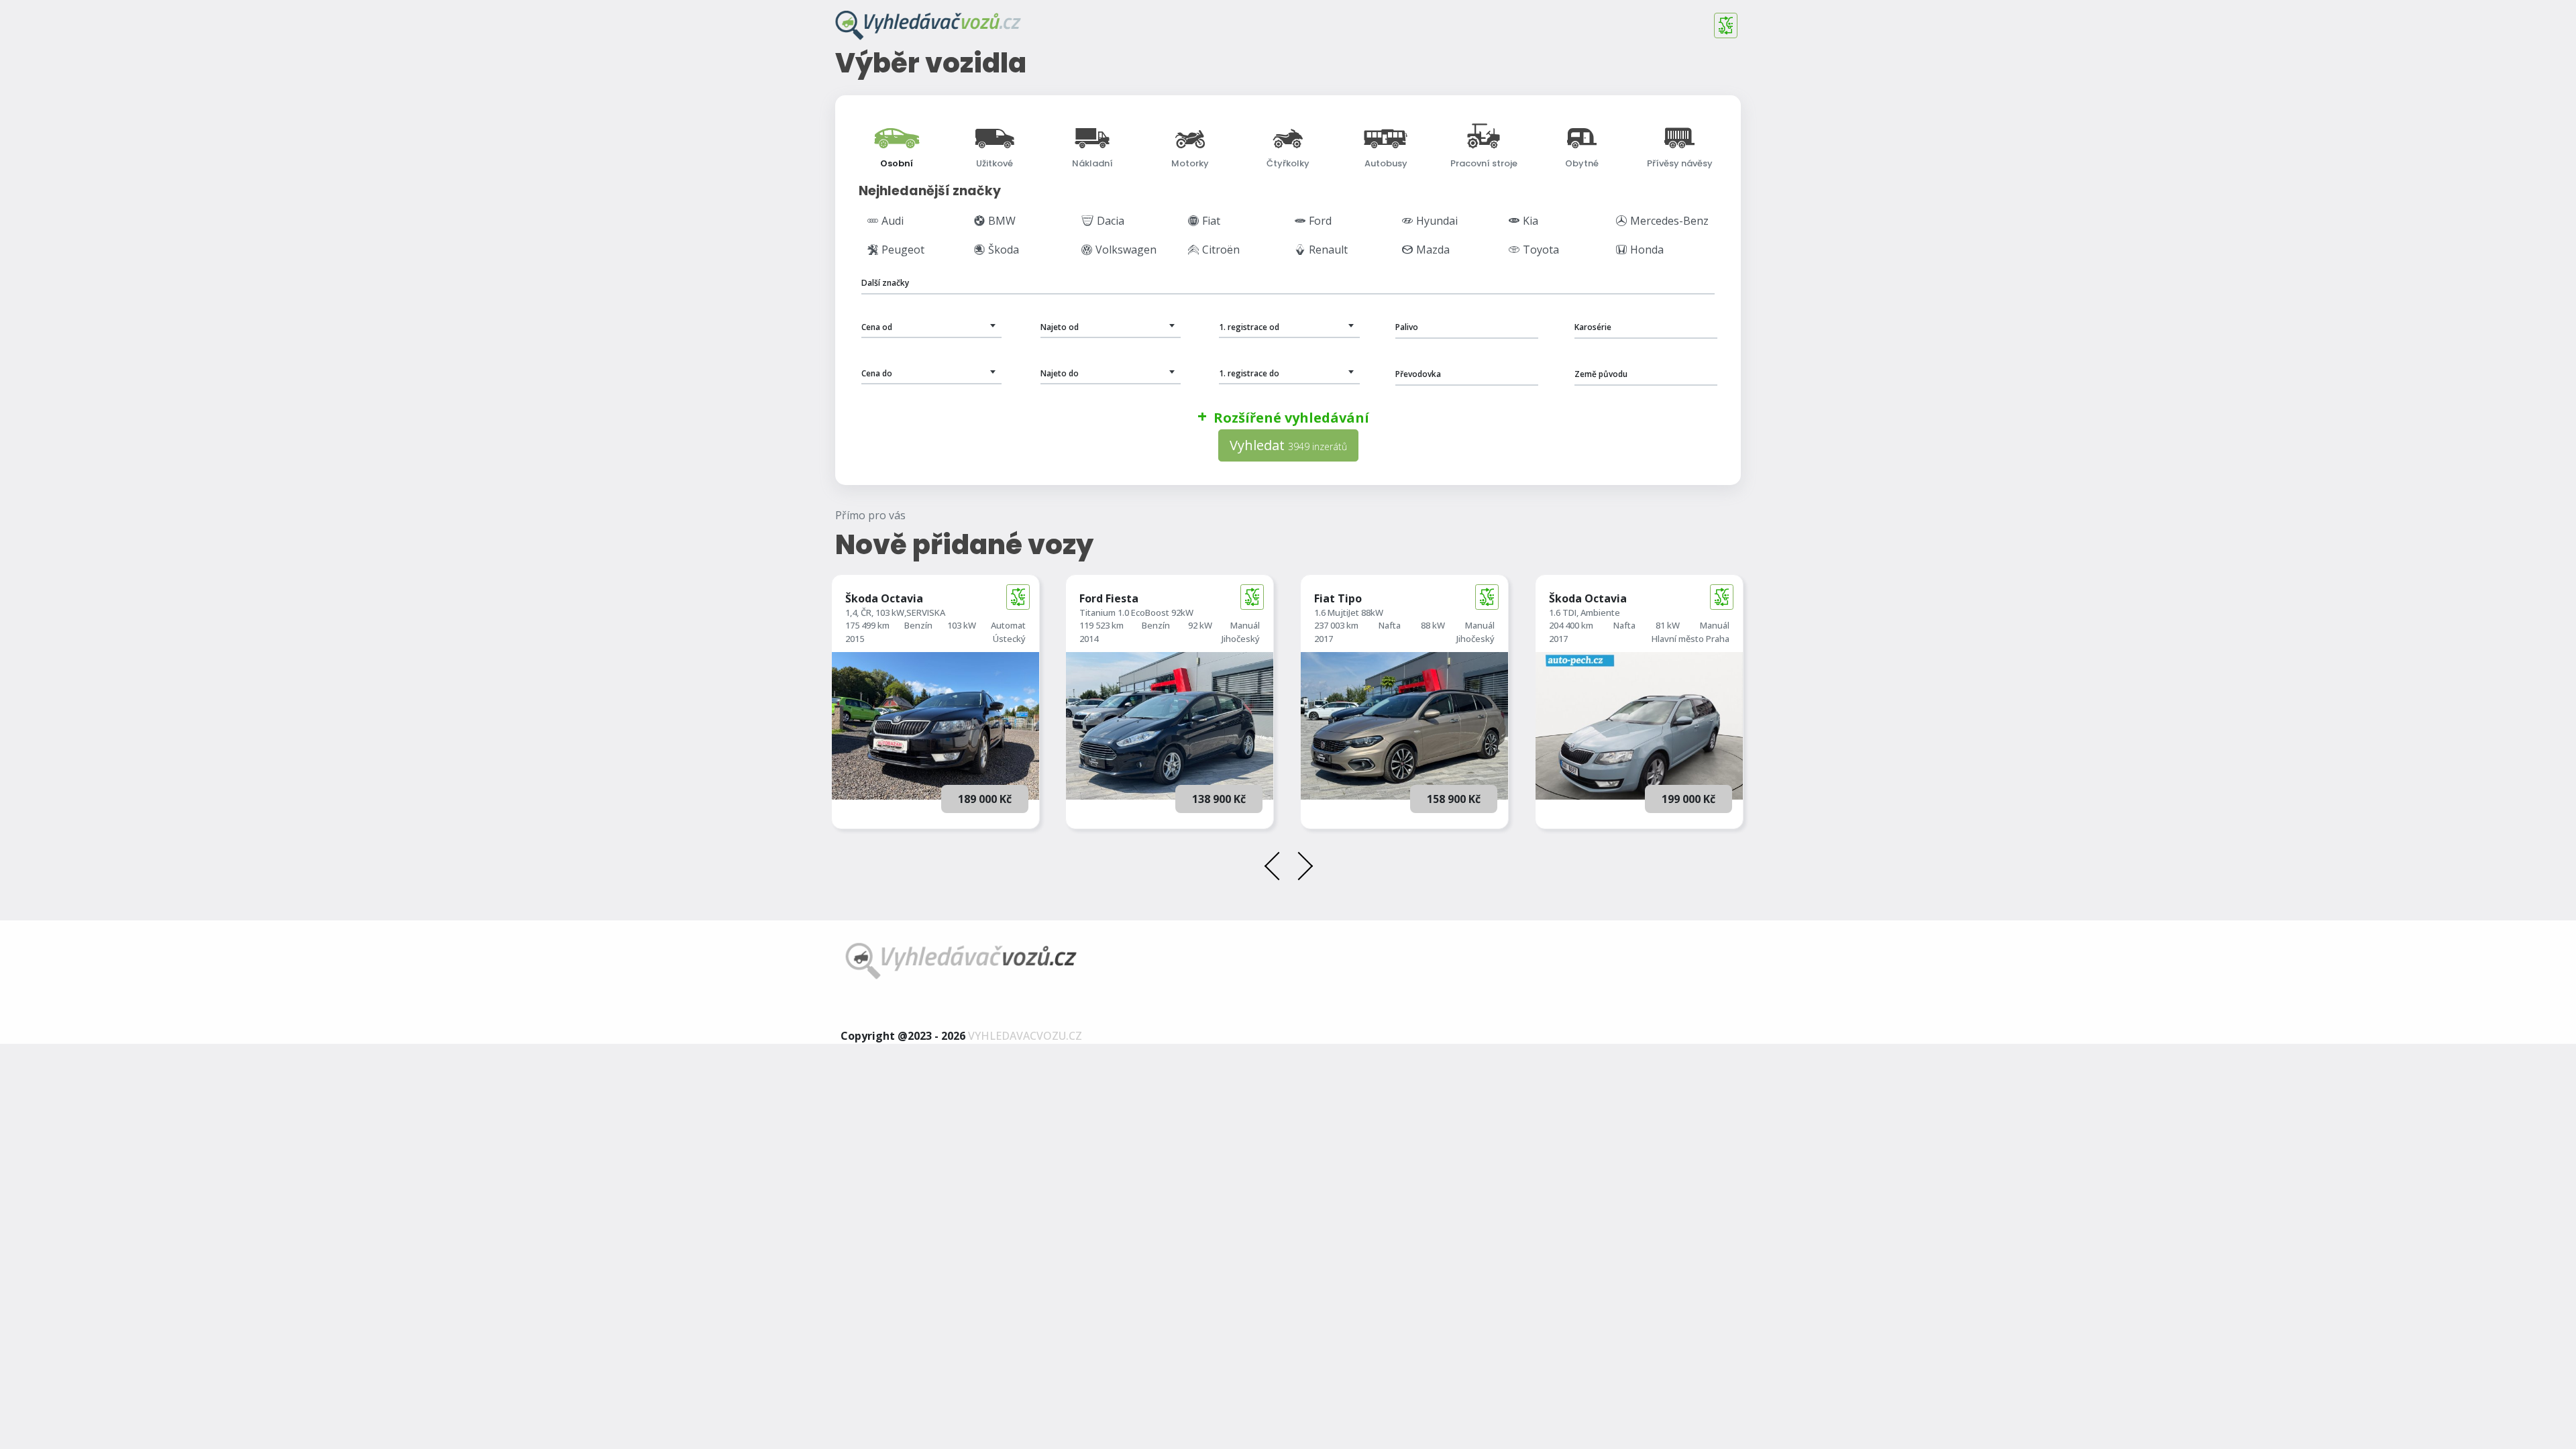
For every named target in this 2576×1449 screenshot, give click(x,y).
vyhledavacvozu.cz (1025, 1036)
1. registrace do (1249, 373)
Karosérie (1593, 327)
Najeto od (1060, 327)
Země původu (1601, 374)
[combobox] (1288, 281)
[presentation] (1277, 868)
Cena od (877, 327)
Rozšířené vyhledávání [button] (1291, 418)
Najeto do (1060, 373)
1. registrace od (1249, 327)
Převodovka (1418, 374)
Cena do (877, 373)
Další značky (885, 283)
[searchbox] (925, 283)
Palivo (1407, 327)
